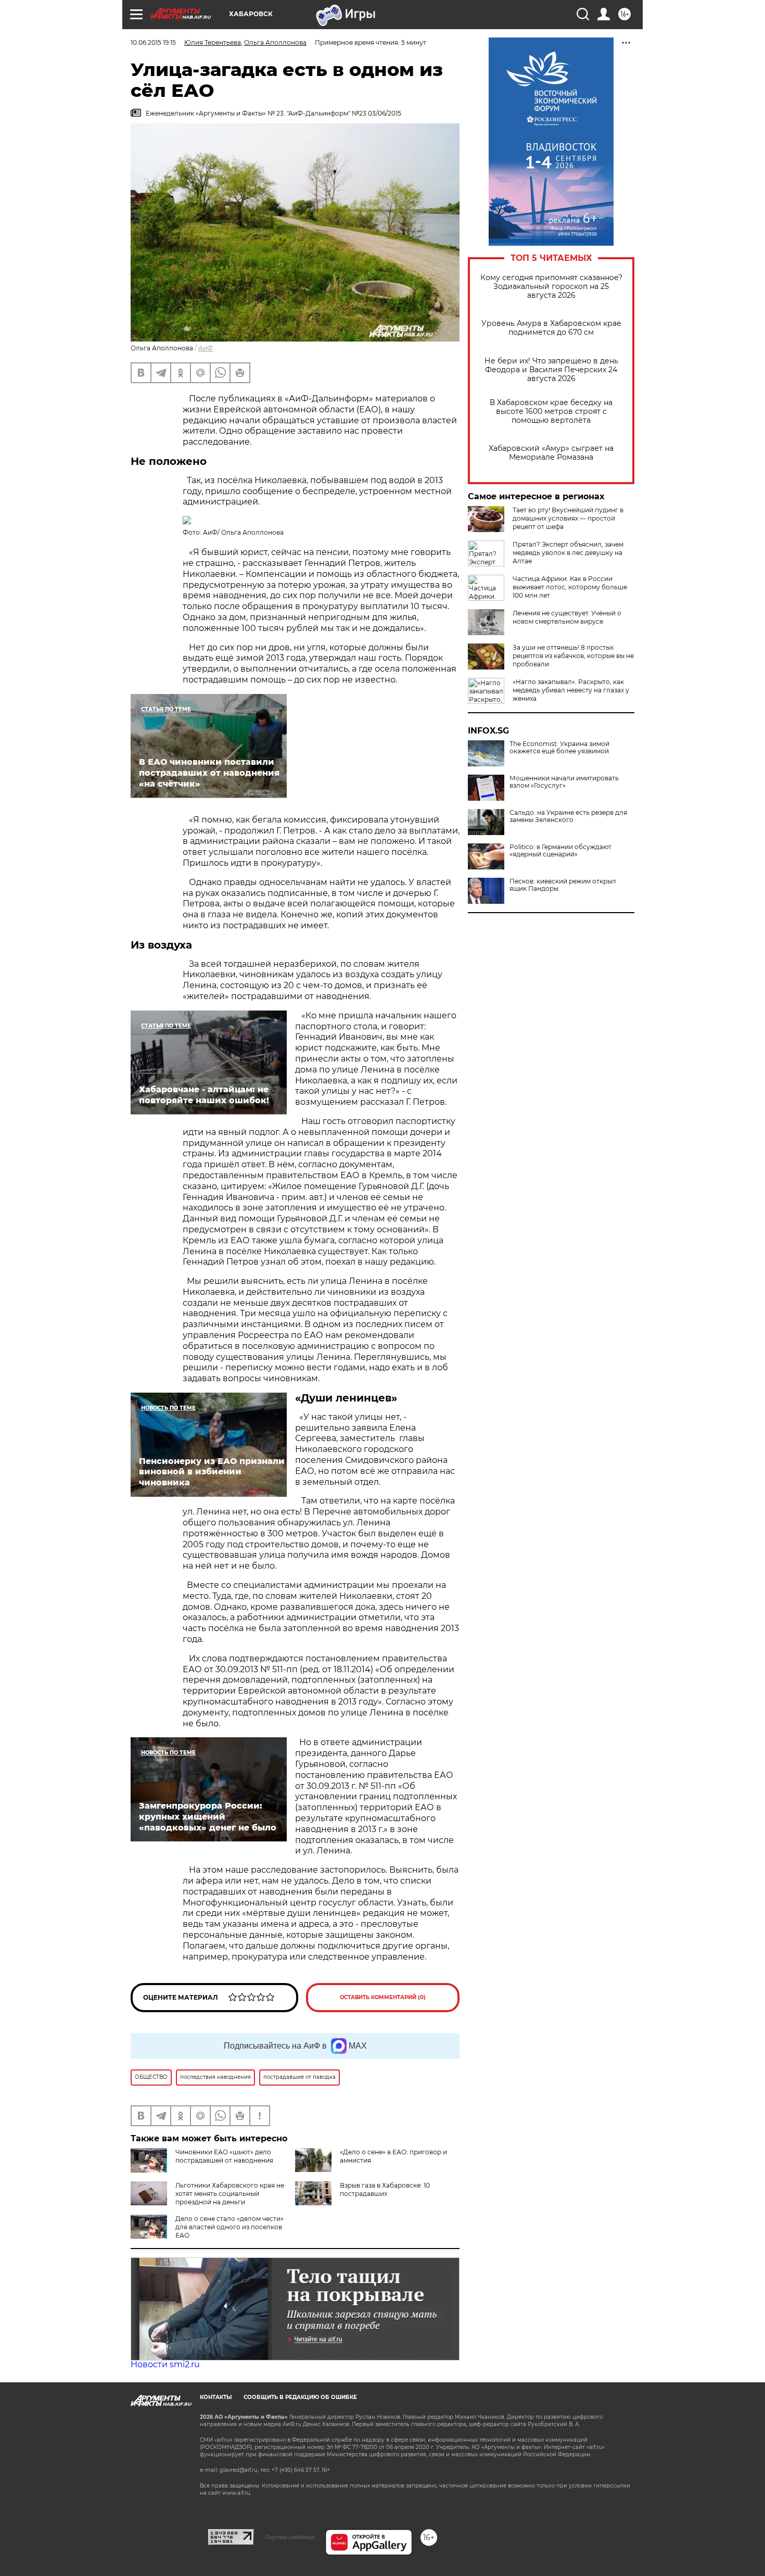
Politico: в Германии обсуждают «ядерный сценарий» (560, 851)
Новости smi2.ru (165, 2364)
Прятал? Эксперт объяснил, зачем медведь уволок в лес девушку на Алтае (568, 553)
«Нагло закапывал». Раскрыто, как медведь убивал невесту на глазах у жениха (571, 690)
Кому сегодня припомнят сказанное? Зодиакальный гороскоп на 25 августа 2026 (551, 287)
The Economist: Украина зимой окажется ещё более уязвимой (559, 748)
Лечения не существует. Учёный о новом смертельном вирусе (567, 617)
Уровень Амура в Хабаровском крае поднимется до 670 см (551, 328)
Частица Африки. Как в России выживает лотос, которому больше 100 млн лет (570, 587)
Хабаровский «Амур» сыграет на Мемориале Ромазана (551, 453)
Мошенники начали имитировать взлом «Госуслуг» (564, 782)
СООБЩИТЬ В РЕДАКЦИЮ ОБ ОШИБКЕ (300, 2397)
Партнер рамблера (290, 2537)
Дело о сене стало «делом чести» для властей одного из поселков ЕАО (229, 2227)
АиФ (206, 348)
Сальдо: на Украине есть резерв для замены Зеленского (568, 816)
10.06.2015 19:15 (153, 42)
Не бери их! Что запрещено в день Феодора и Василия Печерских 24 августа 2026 (551, 370)
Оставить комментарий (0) (383, 1997)
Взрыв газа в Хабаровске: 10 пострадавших (385, 2189)
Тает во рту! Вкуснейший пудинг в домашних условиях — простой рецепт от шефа (568, 518)
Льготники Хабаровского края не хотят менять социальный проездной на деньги (230, 2194)
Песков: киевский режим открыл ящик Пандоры (563, 885)
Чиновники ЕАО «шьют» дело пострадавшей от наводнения (224, 2156)
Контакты (216, 2397)
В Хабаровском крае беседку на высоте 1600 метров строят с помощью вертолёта (551, 412)
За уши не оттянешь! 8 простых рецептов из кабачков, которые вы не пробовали (573, 656)
